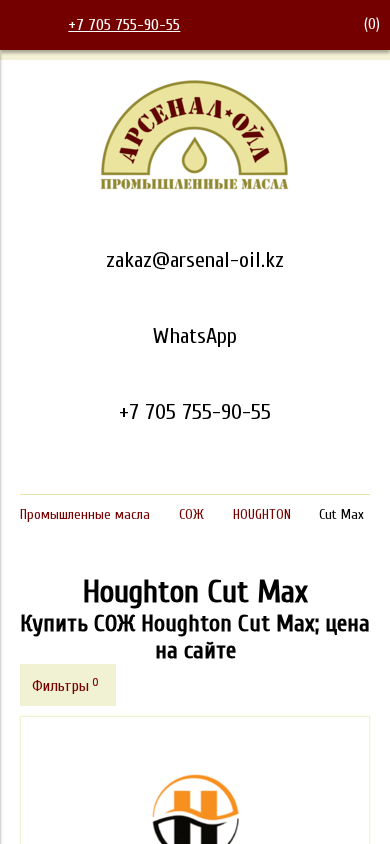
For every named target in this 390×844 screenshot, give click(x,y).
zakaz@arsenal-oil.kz (195, 260)
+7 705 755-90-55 (124, 25)
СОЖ (191, 514)
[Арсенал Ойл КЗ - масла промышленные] (195, 186)
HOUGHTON (262, 514)
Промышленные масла (85, 514)
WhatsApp (195, 336)
